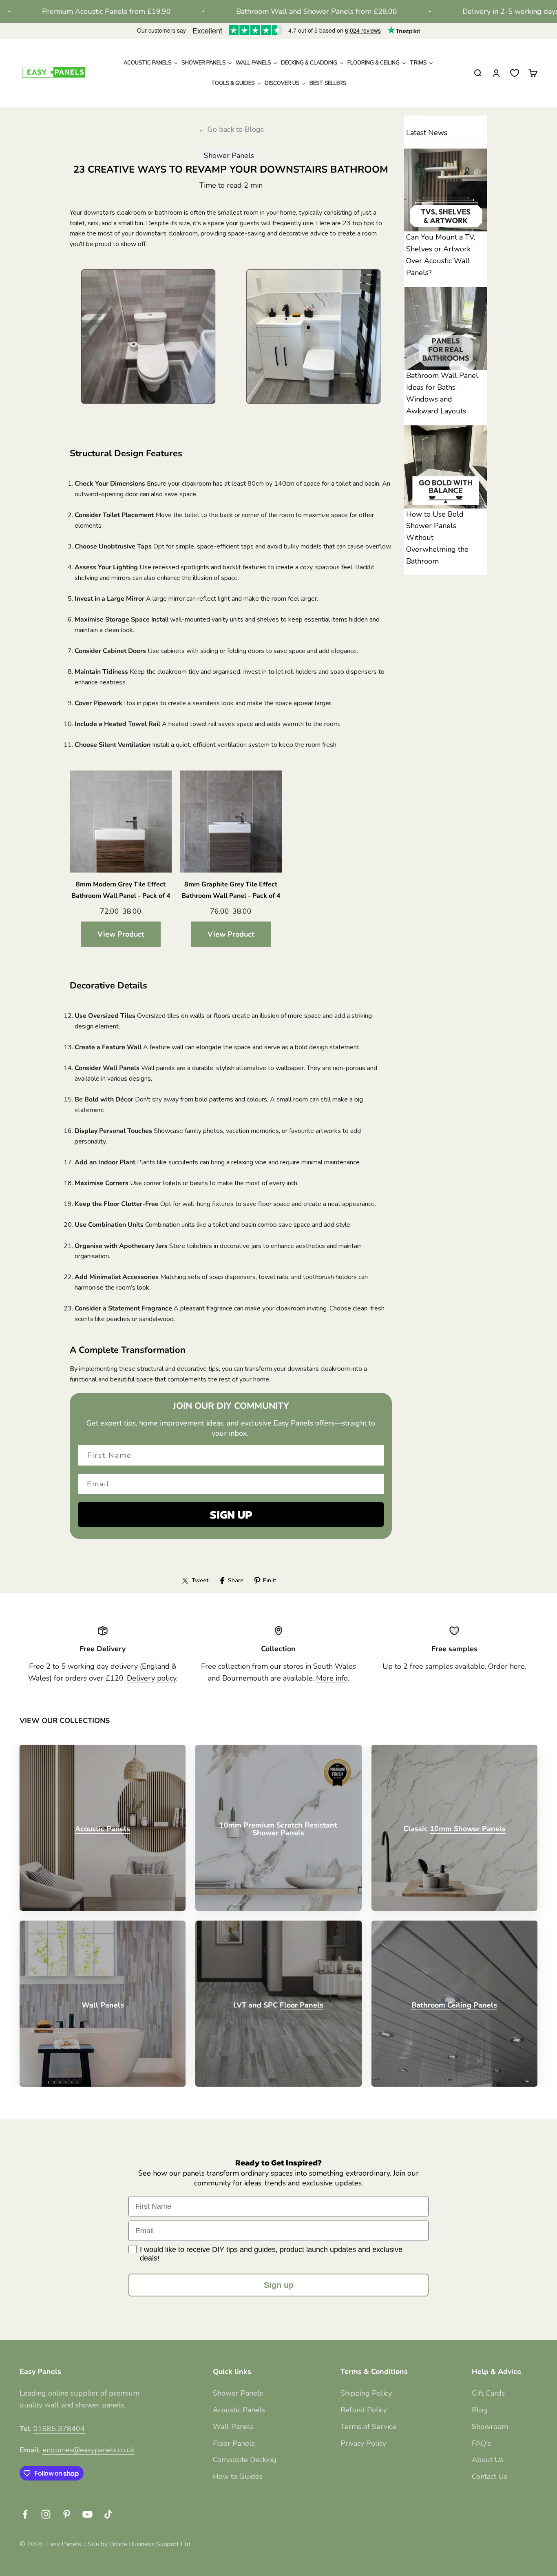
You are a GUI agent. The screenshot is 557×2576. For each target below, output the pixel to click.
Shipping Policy (366, 2393)
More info (332, 1678)
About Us (488, 2460)
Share (236, 1580)
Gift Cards (488, 2393)
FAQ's (481, 2443)
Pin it (270, 1580)
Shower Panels (229, 155)
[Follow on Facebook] (25, 2514)
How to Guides (238, 2476)
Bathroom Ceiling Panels (454, 2005)
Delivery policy (151, 1678)
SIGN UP (231, 1515)
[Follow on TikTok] (108, 2514)
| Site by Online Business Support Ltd (137, 2544)
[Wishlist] (515, 73)
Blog (480, 2410)
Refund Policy (364, 2410)
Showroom (490, 2427)
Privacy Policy (363, 2443)
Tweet (200, 1580)
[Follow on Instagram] (46, 2514)
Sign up (279, 2285)
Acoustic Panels (103, 1829)
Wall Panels (233, 2427)
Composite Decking (245, 2460)
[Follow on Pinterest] (67, 2514)
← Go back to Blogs (231, 129)
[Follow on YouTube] (87, 2514)
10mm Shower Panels (468, 1829)
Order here (506, 1666)
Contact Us (490, 2476)
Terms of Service (368, 2427)
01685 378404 (59, 2429)
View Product (121, 934)
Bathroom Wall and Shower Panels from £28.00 (255, 11)
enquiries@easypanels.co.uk (88, 2450)
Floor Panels (302, 2005)
